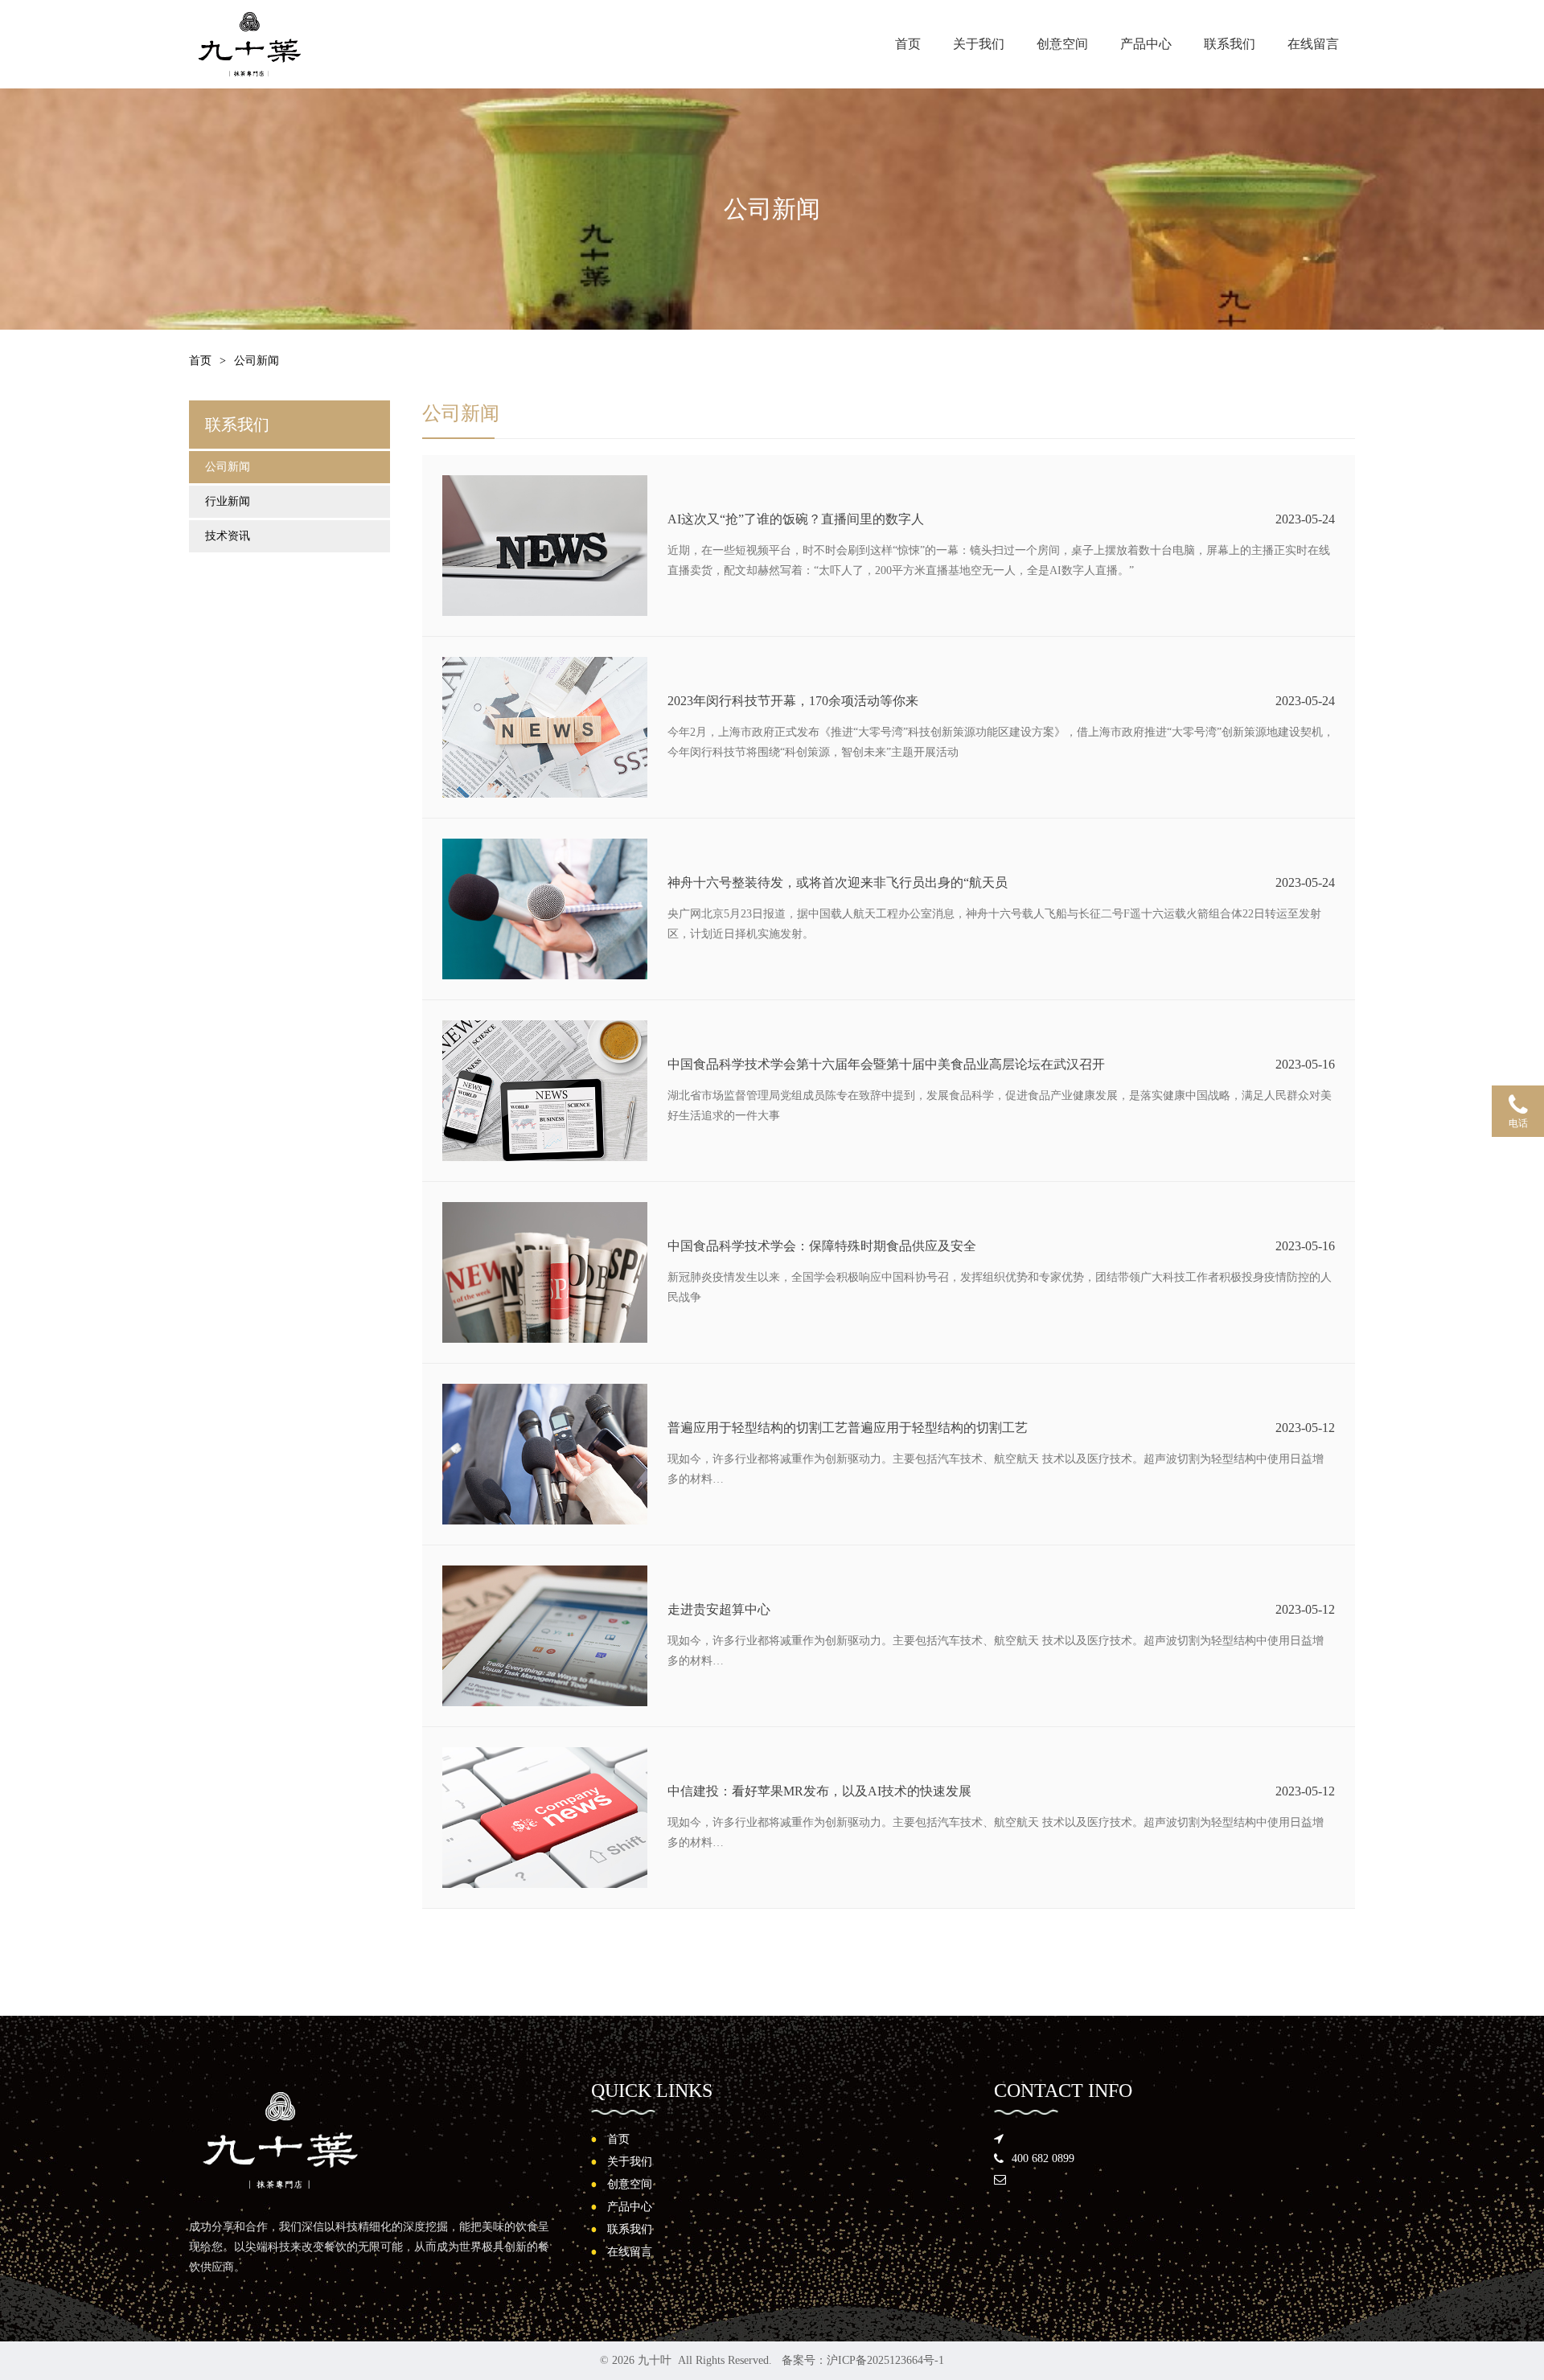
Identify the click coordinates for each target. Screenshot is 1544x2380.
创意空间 (1062, 44)
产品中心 (1146, 44)
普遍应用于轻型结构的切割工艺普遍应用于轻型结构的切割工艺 (848, 1428)
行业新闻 (228, 501)
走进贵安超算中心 (719, 1609)
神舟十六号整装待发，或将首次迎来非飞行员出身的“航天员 (838, 882)
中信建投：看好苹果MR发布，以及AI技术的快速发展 (819, 1791)
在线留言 (1313, 44)
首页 (908, 44)
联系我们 (1230, 44)
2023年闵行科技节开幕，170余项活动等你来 (793, 701)
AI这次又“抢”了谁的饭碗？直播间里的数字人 (796, 519)
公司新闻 (228, 467)
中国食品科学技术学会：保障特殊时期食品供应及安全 (822, 1246)
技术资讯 (228, 536)
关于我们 (979, 44)
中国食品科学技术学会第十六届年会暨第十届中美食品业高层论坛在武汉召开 (886, 1064)
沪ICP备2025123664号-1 (885, 2360)
